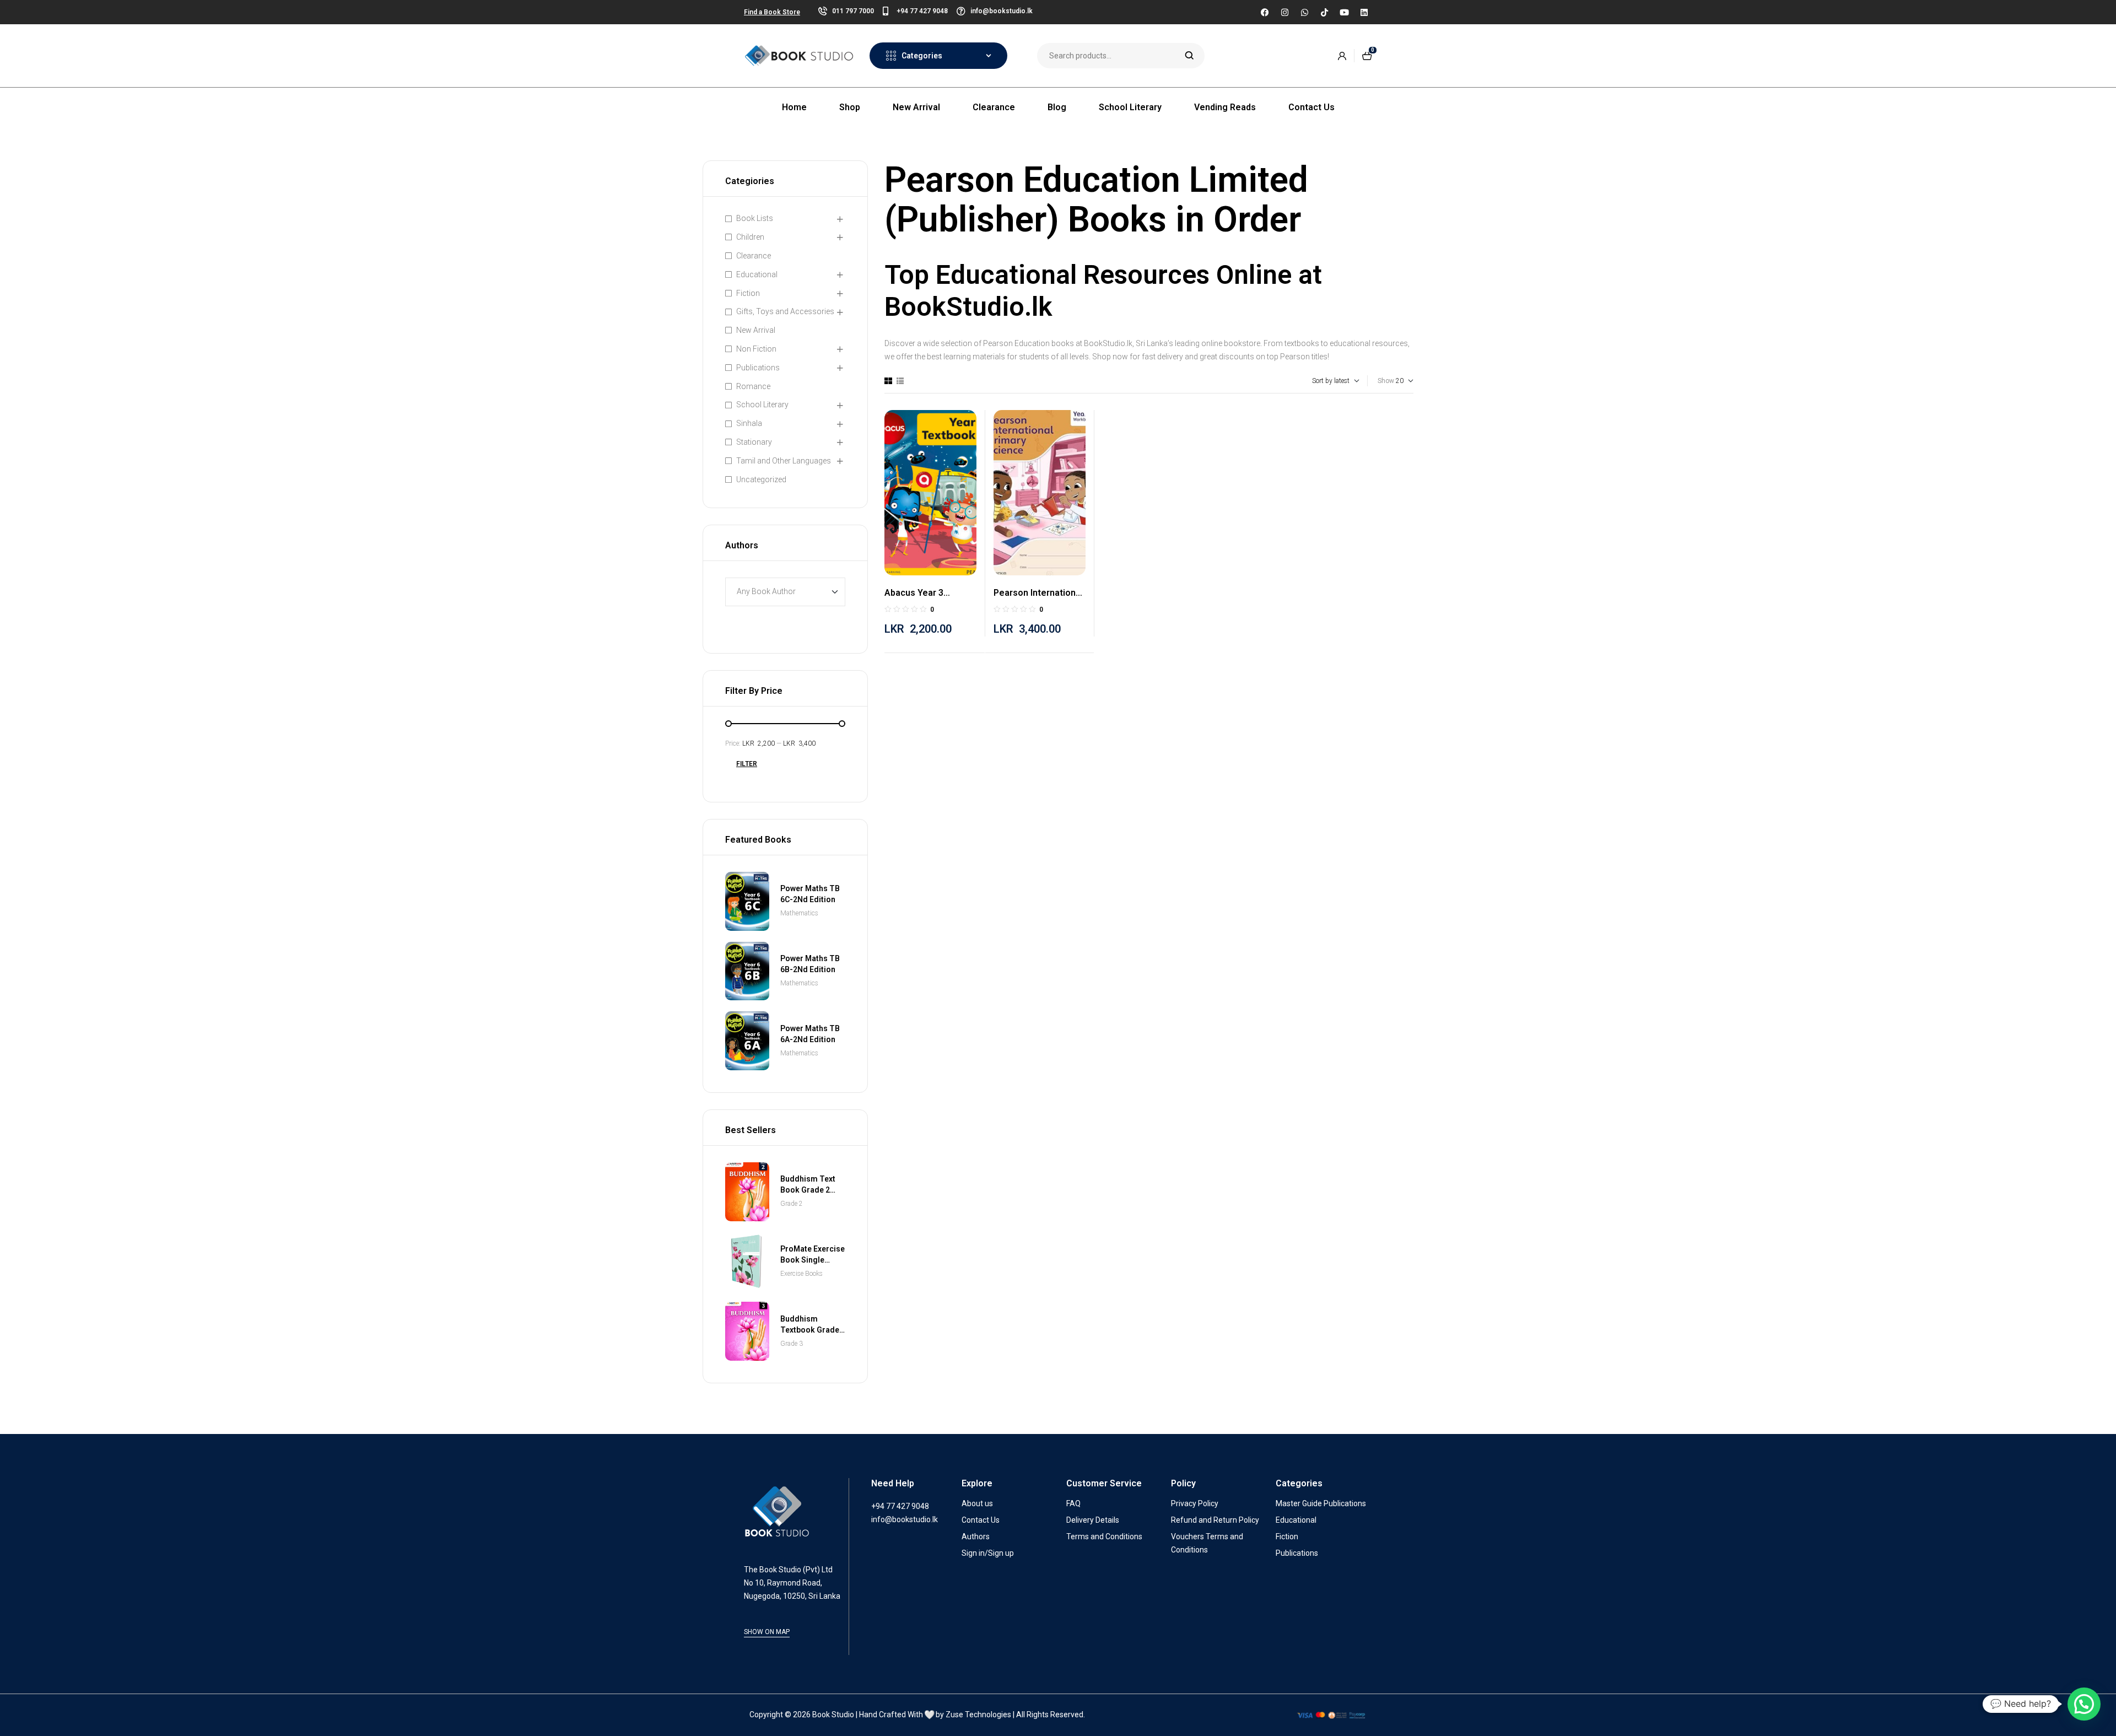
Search (1189, 56)
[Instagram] (1284, 12)
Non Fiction (756, 349)
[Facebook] (1265, 12)
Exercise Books (801, 1274)
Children (750, 237)
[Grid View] (888, 381)
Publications (758, 368)
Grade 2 (792, 1204)
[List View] (900, 381)
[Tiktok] (1324, 12)
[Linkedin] (1364, 12)
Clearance (754, 256)
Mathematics (799, 913)
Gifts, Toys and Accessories (785, 311)
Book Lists (755, 218)
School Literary (762, 405)
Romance (753, 386)
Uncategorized (761, 479)
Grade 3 (792, 1344)
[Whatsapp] (1304, 12)
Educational (757, 274)
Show (1386, 381)
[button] (2084, 1704)
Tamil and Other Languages (784, 461)
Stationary (754, 442)
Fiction (748, 293)
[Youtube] (1344, 12)
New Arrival (756, 330)
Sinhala (749, 423)
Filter (747, 764)
